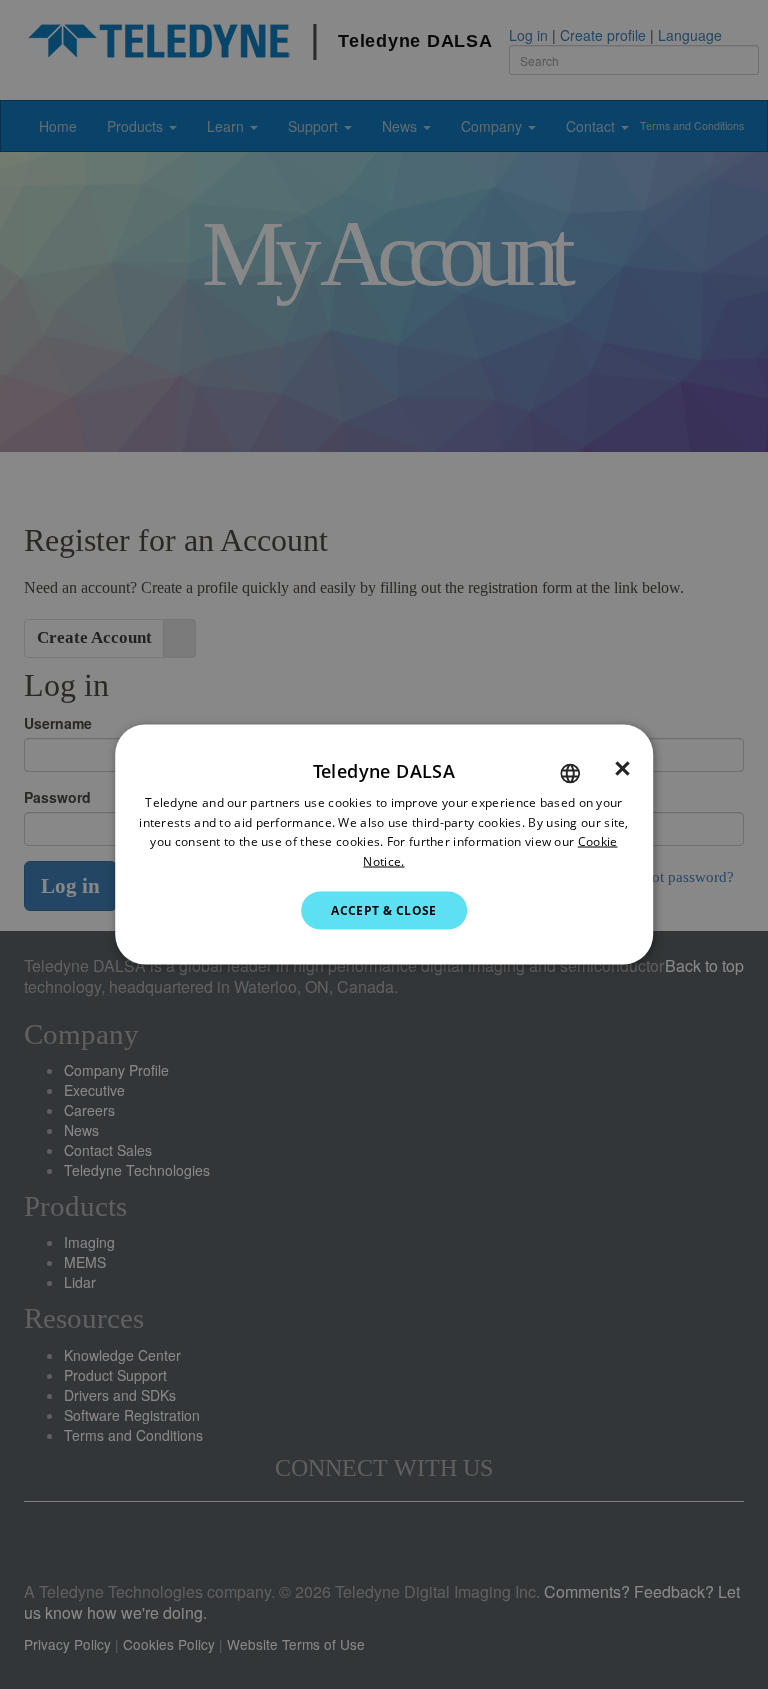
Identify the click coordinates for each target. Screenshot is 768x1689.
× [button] (622, 768)
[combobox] (570, 773)
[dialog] (384, 844)
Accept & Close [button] (384, 910)
